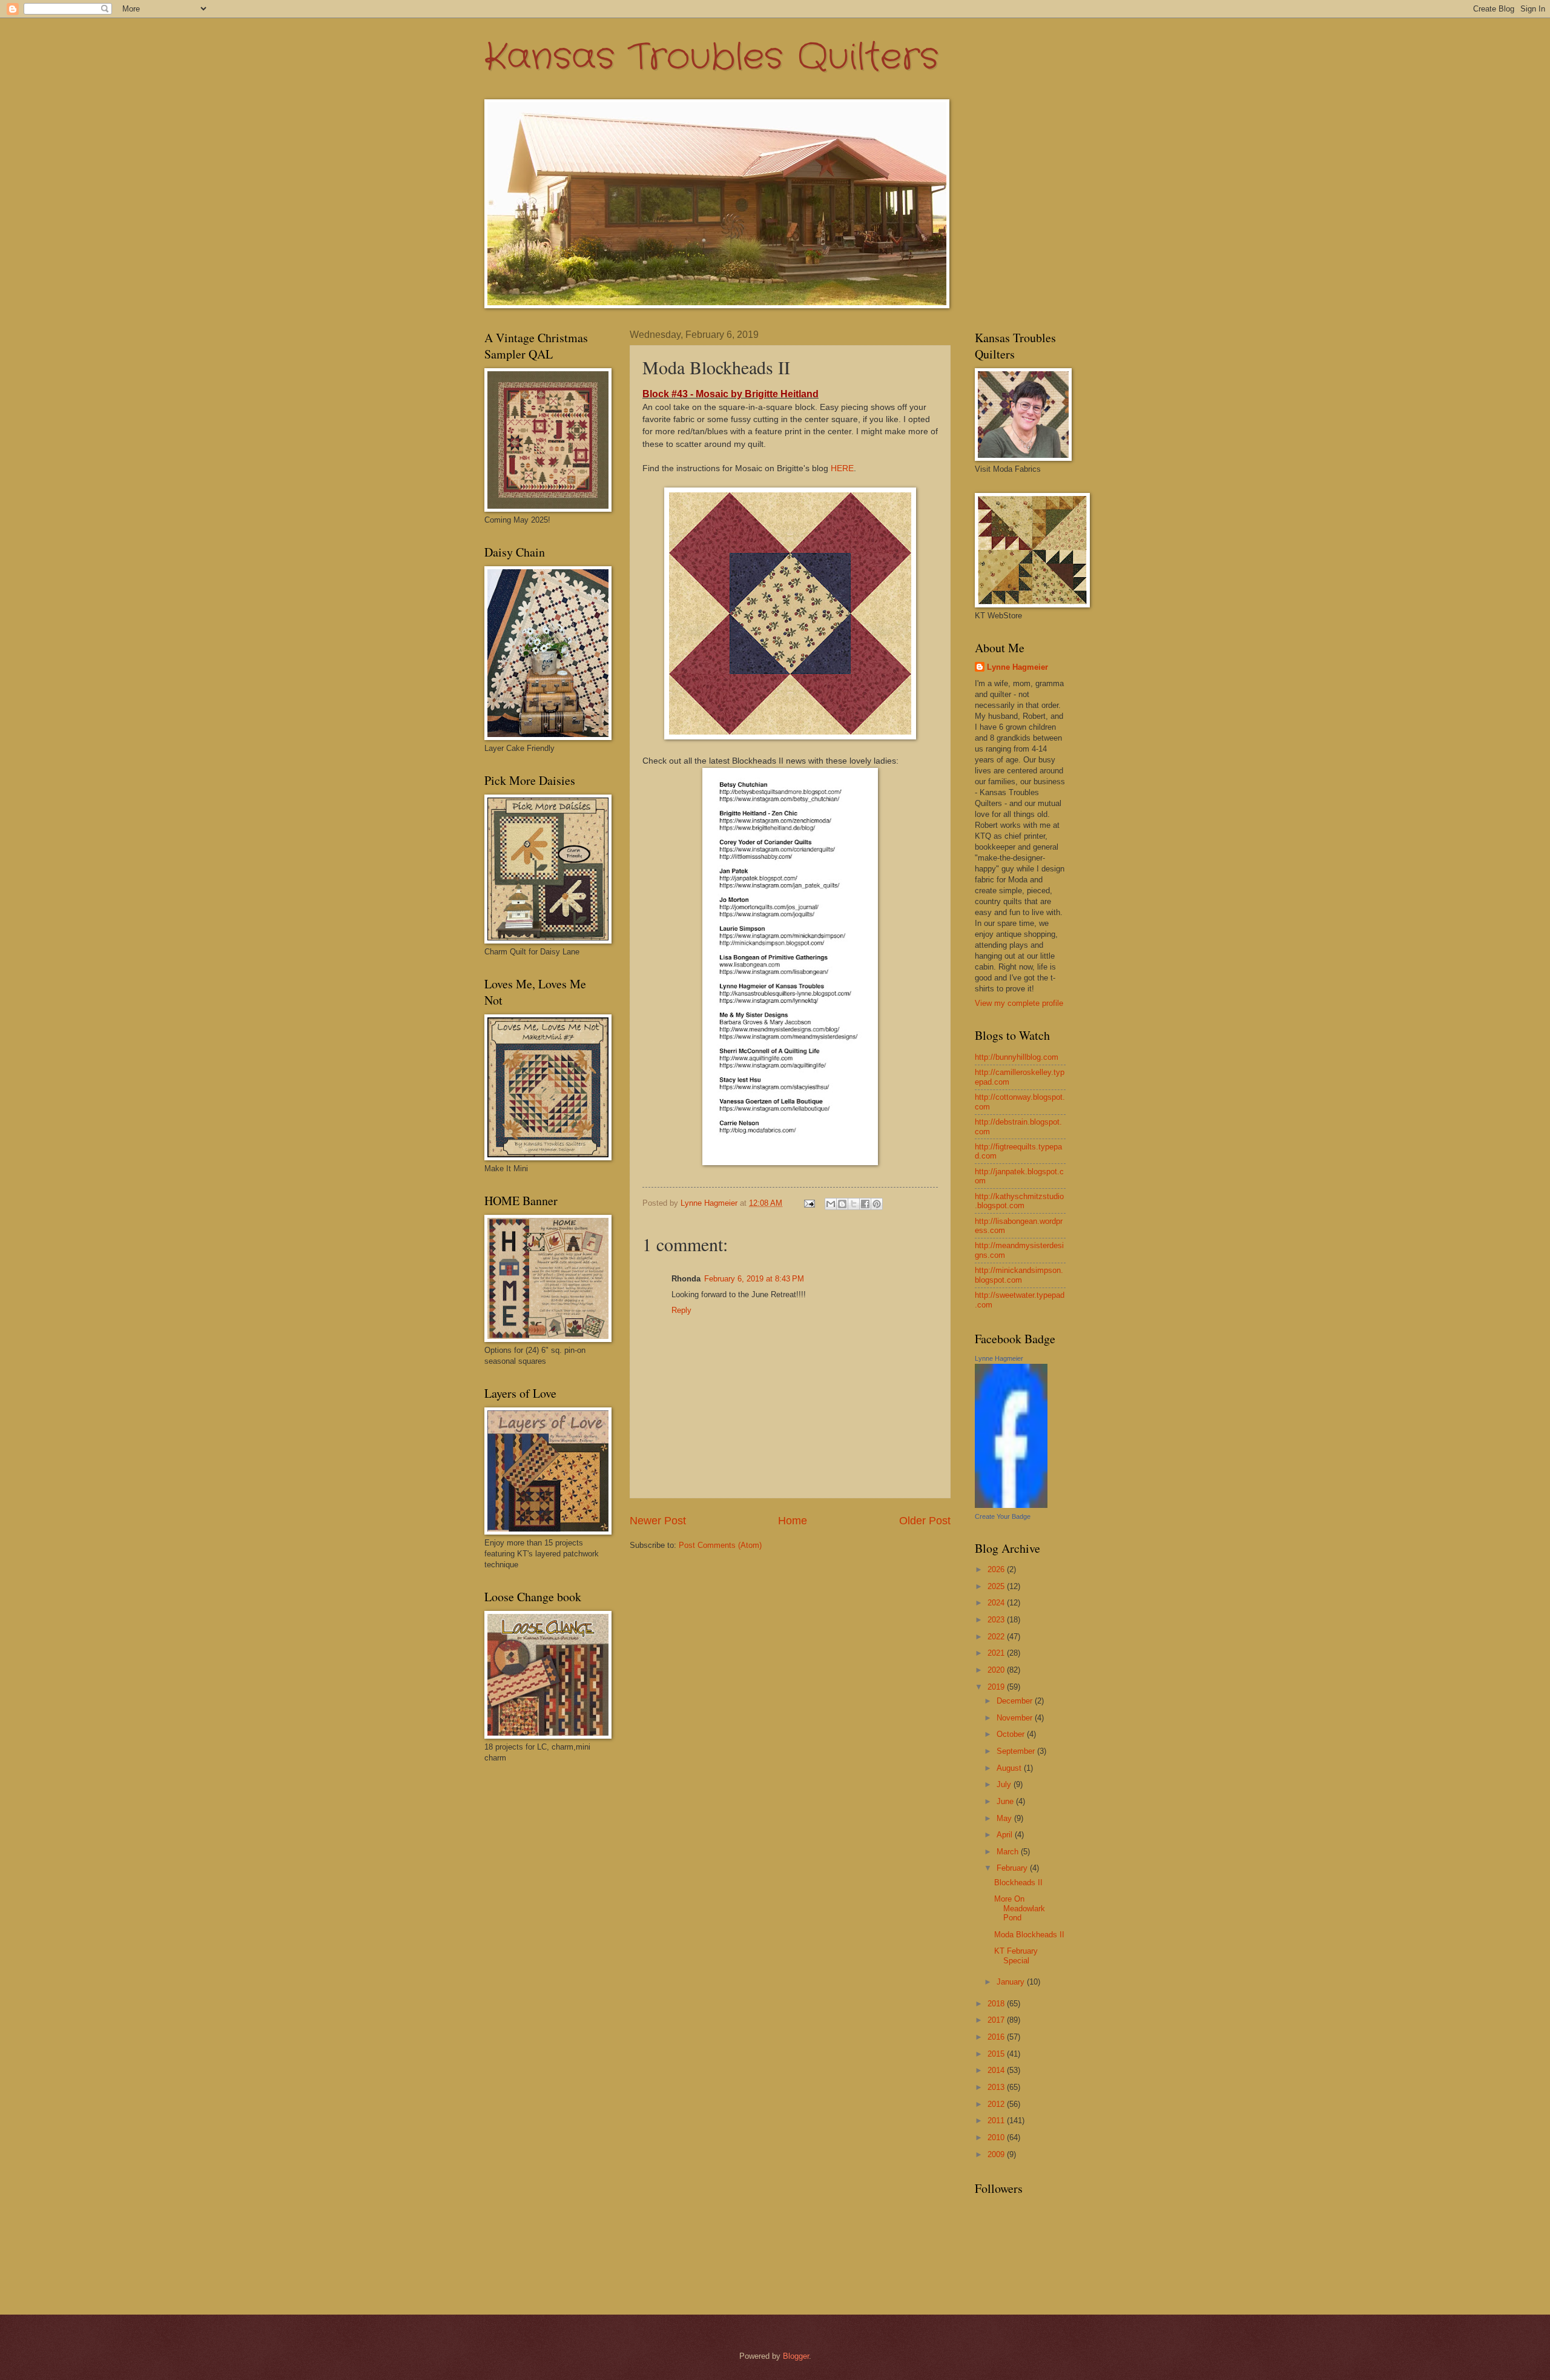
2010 (997, 2137)
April (1006, 1835)
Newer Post (658, 1521)
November (1016, 1718)
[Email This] (831, 1204)
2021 (997, 1653)
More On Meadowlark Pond (1020, 1908)
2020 (997, 1670)
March (1009, 1852)
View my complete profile (1019, 1003)
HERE (842, 468)
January (1012, 1982)
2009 (997, 2154)
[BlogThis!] (842, 1204)
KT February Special (1016, 1955)
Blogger (796, 2356)
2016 (997, 2037)
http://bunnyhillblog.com (1017, 1057)
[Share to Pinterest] (877, 1204)
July (1005, 1784)
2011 (997, 2121)
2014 (997, 2070)
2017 (997, 2020)
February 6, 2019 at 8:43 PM (754, 1279)
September (1017, 1751)
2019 (997, 1687)
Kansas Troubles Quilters (711, 58)
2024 (997, 1603)
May (1005, 1818)
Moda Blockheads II (1029, 1935)
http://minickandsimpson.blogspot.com (1019, 1275)
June (1006, 1801)
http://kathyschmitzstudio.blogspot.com (1019, 1201)
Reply (681, 1310)
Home (793, 1521)
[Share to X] (854, 1204)
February (1013, 1868)
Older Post (925, 1521)
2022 (997, 1637)
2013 (997, 2087)
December (1016, 1701)
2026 (997, 1569)
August (1010, 1768)
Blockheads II (1018, 1883)
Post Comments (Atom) (720, 1545)
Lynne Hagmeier (1017, 667)
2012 (997, 2104)
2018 (997, 2004)
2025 (997, 1586)
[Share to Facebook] (865, 1204)
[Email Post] (809, 1203)
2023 (997, 1620)
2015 (997, 2054)
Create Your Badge (1003, 1516)
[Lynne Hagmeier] (1011, 1505)
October (1012, 1734)
